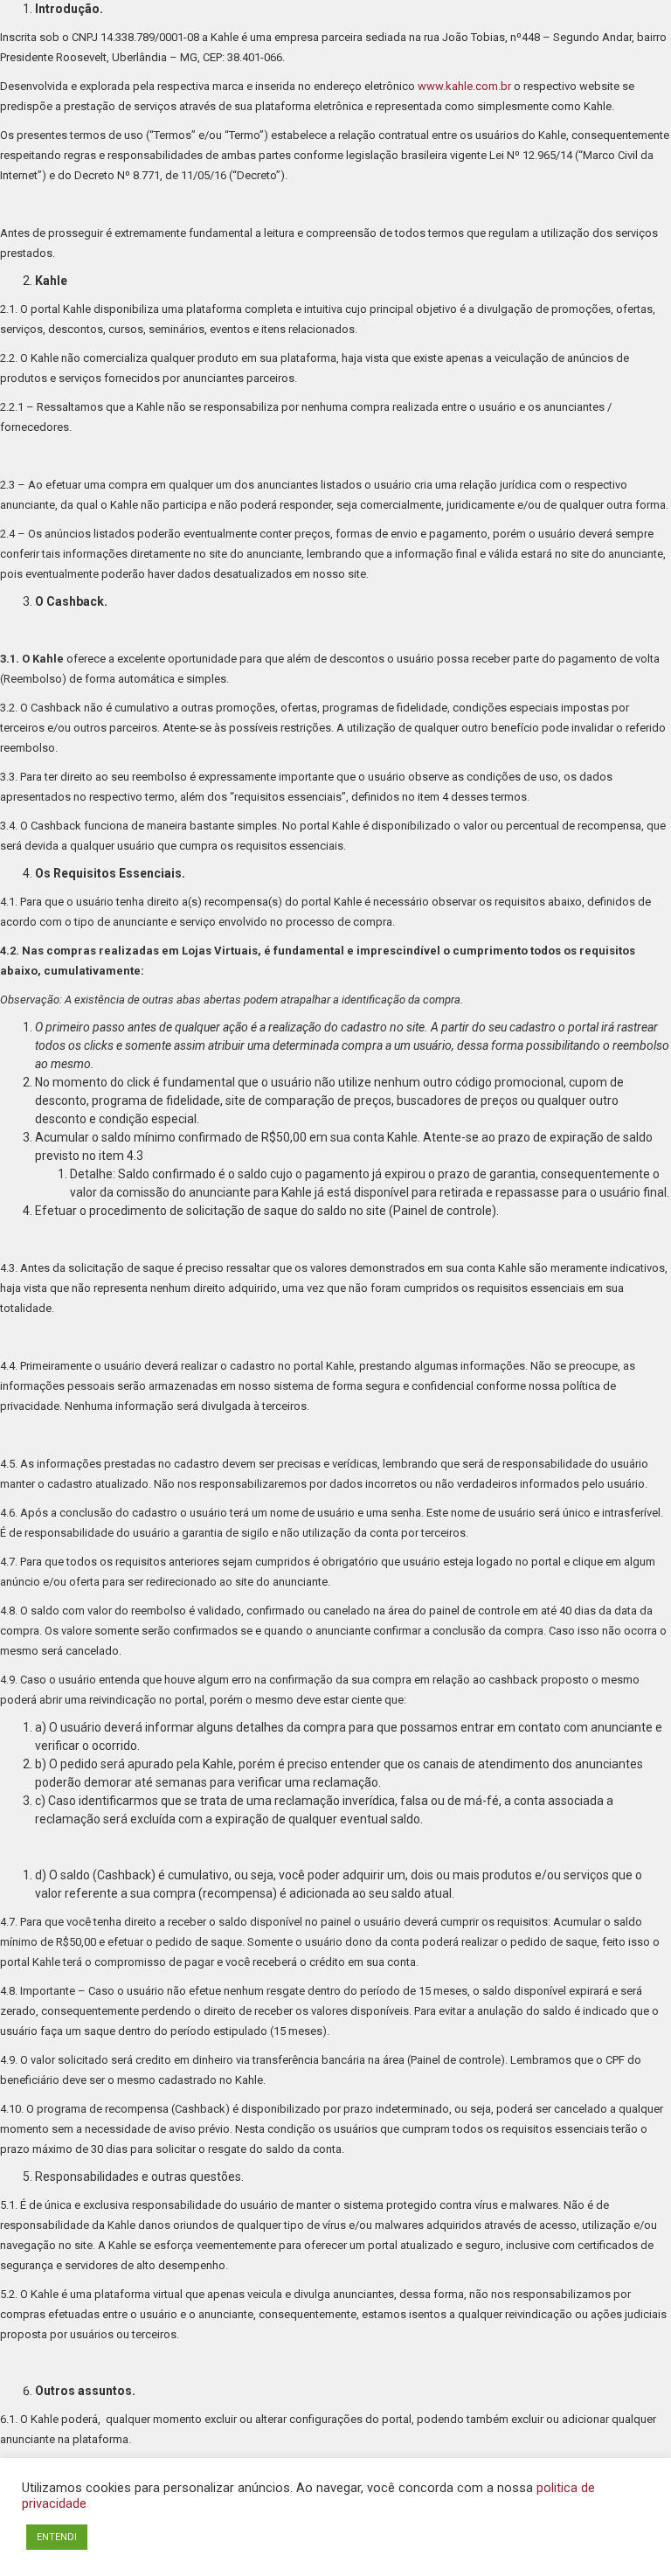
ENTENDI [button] (57, 2537)
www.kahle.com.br (464, 86)
